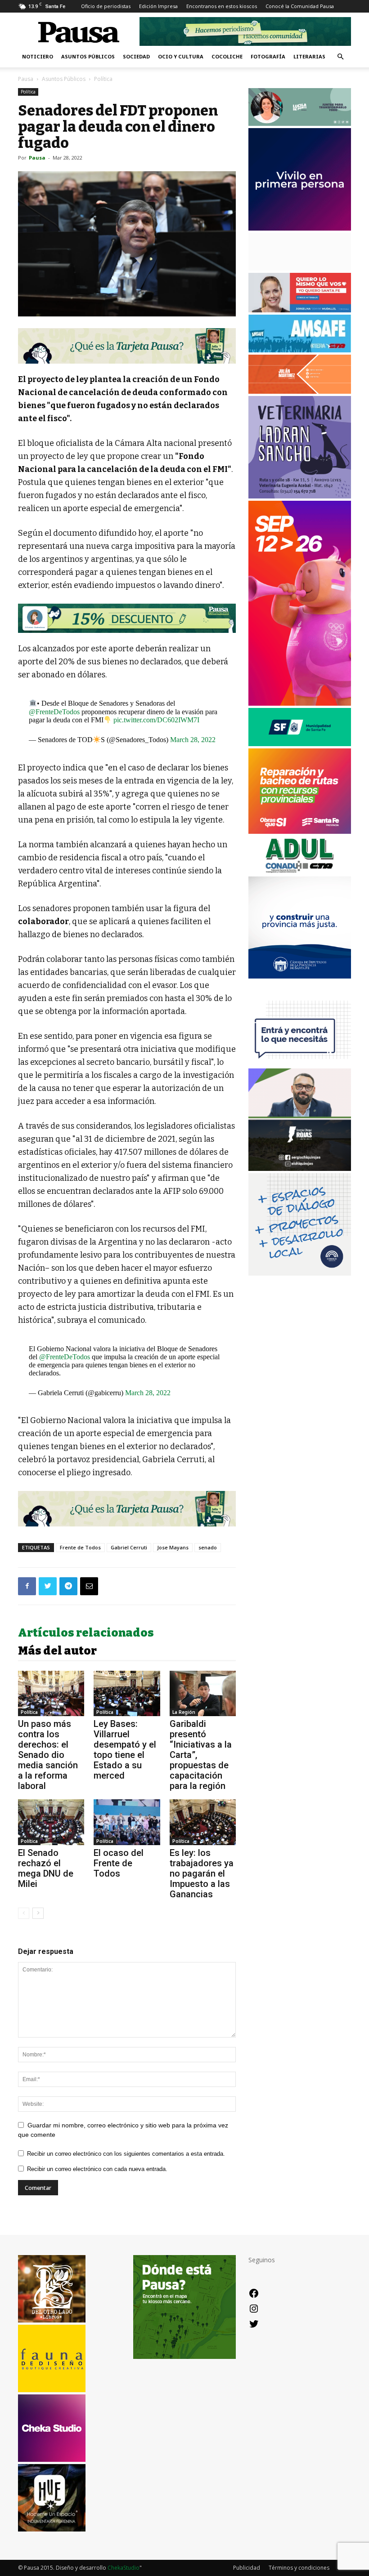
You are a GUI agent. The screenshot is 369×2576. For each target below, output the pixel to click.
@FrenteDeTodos (54, 712)
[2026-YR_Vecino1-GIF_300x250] (300, 1064)
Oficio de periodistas (106, 6)
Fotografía (268, 56)
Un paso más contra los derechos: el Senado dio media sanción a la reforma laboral (48, 1755)
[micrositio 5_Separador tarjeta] (127, 346)
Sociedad (136, 56)
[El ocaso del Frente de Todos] (127, 1822)
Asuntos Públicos (88, 56)
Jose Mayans (173, 1547)
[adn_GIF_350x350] (300, 1273)
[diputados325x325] (300, 976)
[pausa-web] (300, 391)
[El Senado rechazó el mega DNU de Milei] (51, 1822)
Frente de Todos (80, 1547)
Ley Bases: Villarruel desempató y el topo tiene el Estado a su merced (125, 1750)
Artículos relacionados (86, 1633)
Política (28, 92)
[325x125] (300, 310)
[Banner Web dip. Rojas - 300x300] (300, 1168)
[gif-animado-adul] (300, 871)
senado (208, 1547)
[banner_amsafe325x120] (300, 350)
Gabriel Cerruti (129, 1547)
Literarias (309, 56)
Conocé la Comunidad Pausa (300, 6)
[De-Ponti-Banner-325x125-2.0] (300, 123)
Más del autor (57, 1651)
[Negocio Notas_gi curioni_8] (127, 618)
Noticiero (38, 56)
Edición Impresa (158, 6)
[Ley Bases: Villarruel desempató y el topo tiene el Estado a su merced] (127, 1693)
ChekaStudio (124, 2568)
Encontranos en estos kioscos (222, 6)
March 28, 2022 (193, 740)
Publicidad (247, 2568)
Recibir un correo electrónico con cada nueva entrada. (97, 2169)
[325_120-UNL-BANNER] (300, 268)
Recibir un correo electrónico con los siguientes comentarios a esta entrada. (126, 2154)
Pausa (26, 79)
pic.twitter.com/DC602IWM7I (156, 720)
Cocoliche (227, 56)
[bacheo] (300, 831)
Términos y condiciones (299, 2568)
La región (184, 1712)
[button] (340, 57)
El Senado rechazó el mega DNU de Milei (46, 1868)
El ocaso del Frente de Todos (119, 1863)
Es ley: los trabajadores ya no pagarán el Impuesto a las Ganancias (202, 1873)
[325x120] (300, 744)
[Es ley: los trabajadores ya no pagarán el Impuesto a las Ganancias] (203, 1822)
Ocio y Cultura (181, 56)
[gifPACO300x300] (300, 228)
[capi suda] (300, 703)
